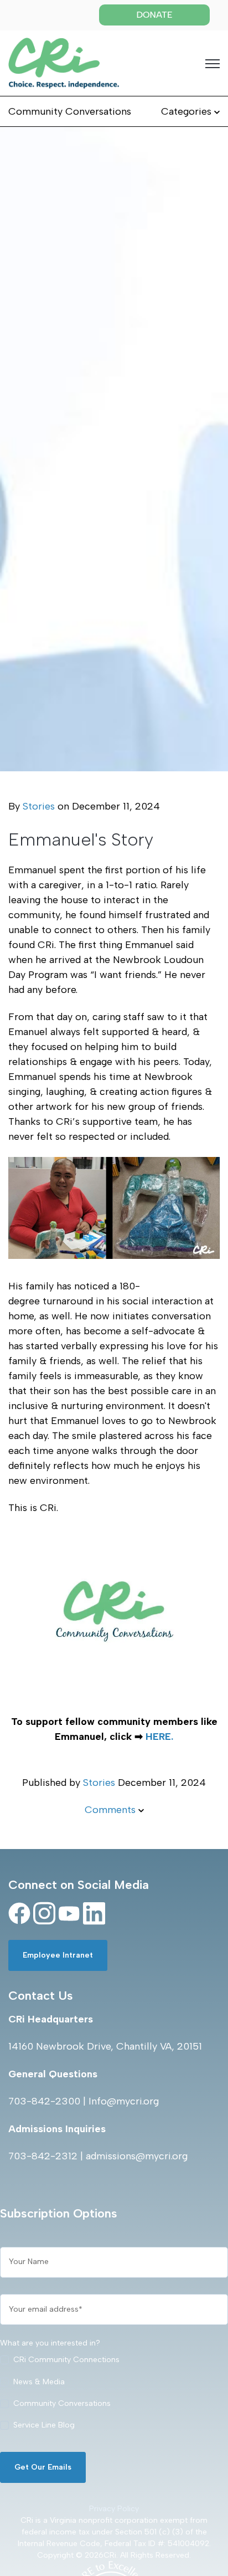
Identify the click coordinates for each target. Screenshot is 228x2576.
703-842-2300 (44, 2101)
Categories (188, 111)
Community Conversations (70, 111)
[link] (64, 63)
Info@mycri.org (124, 2101)
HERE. (159, 1737)
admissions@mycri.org (137, 2156)
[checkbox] (114, 2395)
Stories (39, 806)
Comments (112, 1810)
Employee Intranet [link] (58, 1955)
